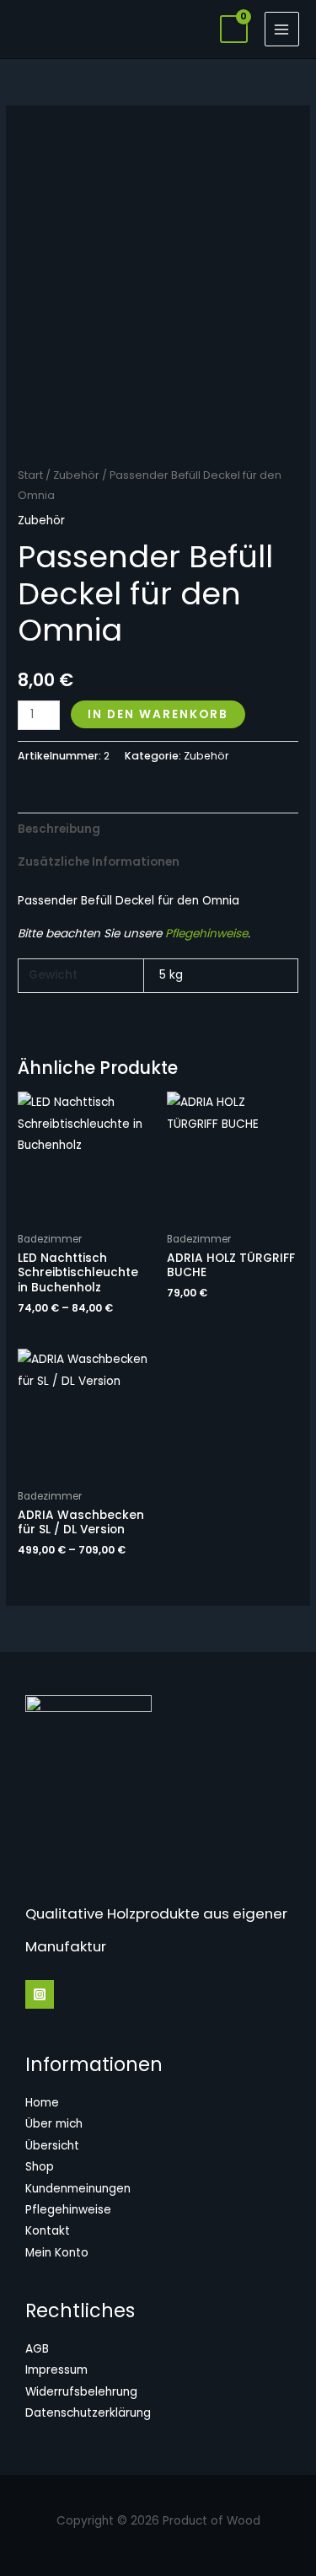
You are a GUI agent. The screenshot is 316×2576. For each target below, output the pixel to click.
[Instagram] (40, 1994)
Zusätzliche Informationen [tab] (99, 862)
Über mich (54, 2124)
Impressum (56, 2370)
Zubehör (76, 475)
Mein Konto (57, 2253)
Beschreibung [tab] (59, 829)
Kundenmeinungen (78, 2189)
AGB (37, 2349)
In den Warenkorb (158, 714)
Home (42, 2103)
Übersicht (52, 2146)
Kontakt (48, 2231)
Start (30, 475)
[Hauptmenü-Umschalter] (282, 29)
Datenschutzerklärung (88, 2413)
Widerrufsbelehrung (81, 2392)
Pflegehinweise (206, 934)
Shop (40, 2167)
